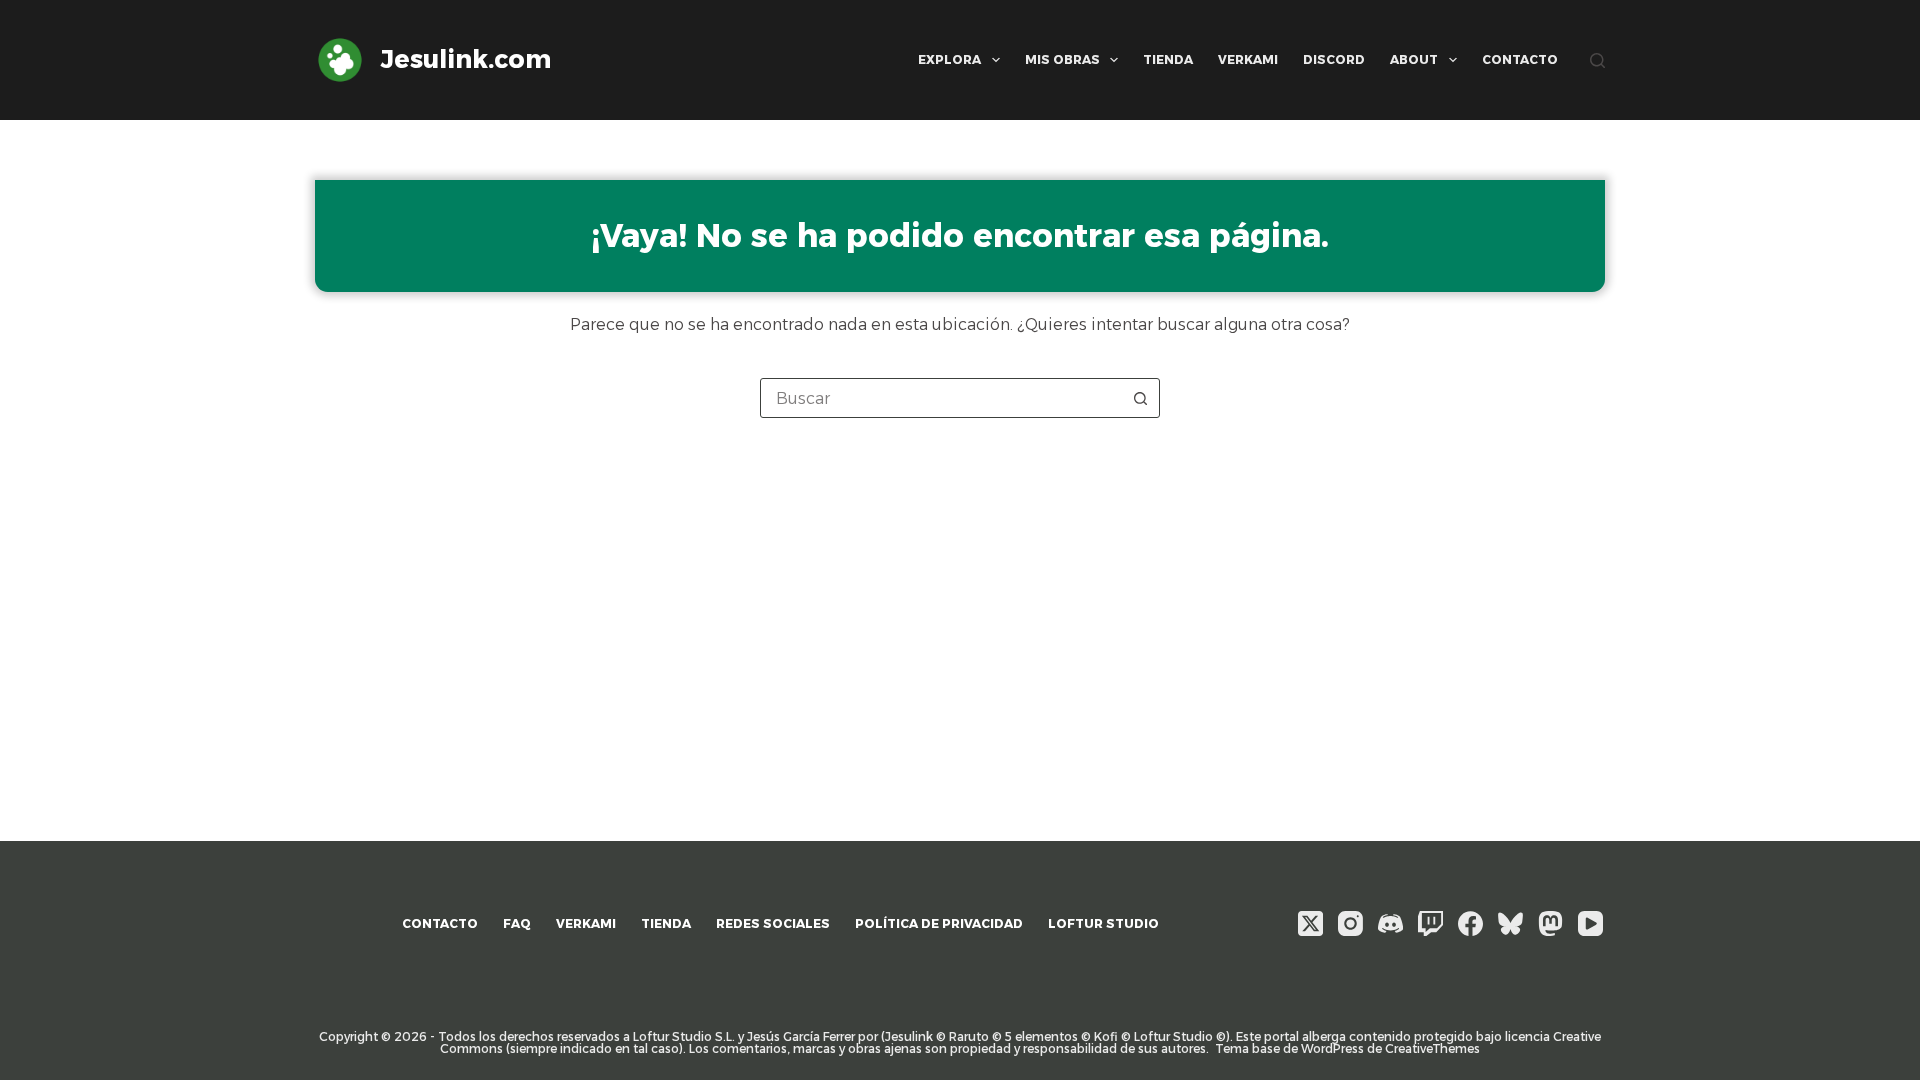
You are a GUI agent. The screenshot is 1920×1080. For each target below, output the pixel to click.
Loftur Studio (1103, 923)
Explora (949, 59)
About (1414, 59)
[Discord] (1390, 923)
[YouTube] (1590, 923)
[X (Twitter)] (1310, 923)
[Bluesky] (1510, 923)
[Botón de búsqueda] (1140, 398)
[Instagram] (1350, 923)
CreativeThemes (1432, 1048)
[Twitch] (1430, 923)
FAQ (517, 923)
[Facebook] (1470, 923)
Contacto (1520, 59)
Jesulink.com (466, 59)
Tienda (1168, 59)
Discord (1334, 59)
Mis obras (1062, 59)
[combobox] (941, 398)
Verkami (1248, 59)
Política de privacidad (939, 923)
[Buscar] (1597, 60)
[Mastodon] (1550, 923)
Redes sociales (773, 923)
